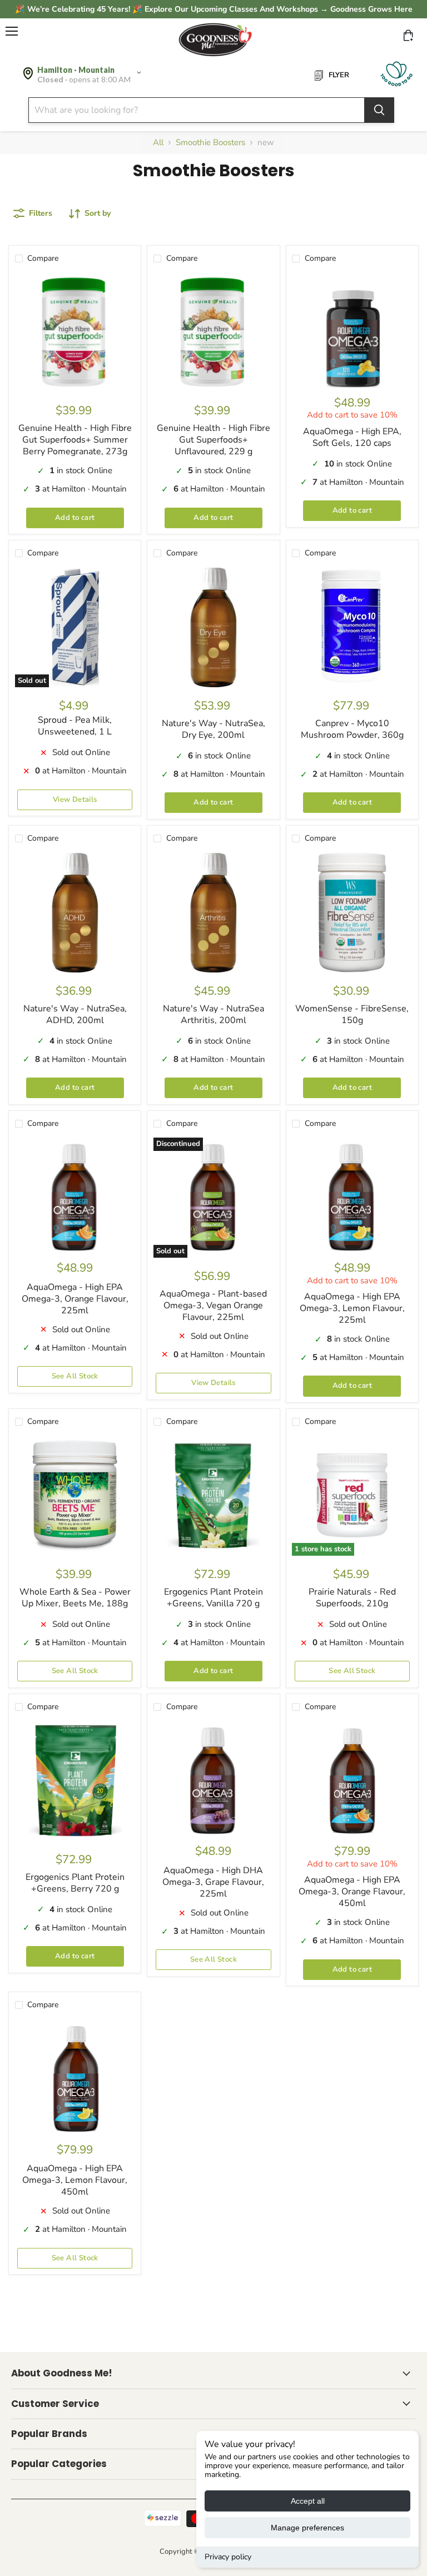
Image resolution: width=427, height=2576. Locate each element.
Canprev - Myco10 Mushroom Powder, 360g (352, 729)
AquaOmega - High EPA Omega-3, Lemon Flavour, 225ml (352, 1308)
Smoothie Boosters (210, 143)
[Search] (379, 110)
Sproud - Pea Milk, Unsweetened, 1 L (75, 726)
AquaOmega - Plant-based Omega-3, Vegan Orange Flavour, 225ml (213, 1306)
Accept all (308, 2501)
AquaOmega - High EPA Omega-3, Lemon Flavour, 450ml (75, 2180)
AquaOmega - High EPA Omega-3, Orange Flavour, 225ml (75, 1299)
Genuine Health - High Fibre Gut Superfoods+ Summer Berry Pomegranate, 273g (75, 440)
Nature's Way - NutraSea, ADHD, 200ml (75, 1014)
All (158, 143)
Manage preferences (307, 2528)
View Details (75, 800)
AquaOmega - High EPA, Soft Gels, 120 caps (352, 437)
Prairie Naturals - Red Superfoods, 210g (352, 1598)
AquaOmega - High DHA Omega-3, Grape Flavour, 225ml (213, 1882)
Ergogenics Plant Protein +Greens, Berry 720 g (75, 1883)
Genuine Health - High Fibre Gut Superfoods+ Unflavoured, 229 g (213, 440)
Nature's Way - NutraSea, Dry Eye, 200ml (213, 729)
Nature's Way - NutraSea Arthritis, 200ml (213, 1014)
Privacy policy (228, 2557)
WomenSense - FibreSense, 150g (352, 1014)
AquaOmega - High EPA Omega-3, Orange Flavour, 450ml (352, 1892)
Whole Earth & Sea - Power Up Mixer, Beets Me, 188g (75, 1598)
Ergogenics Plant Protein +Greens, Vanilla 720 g (213, 1598)
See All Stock (75, 1376)
